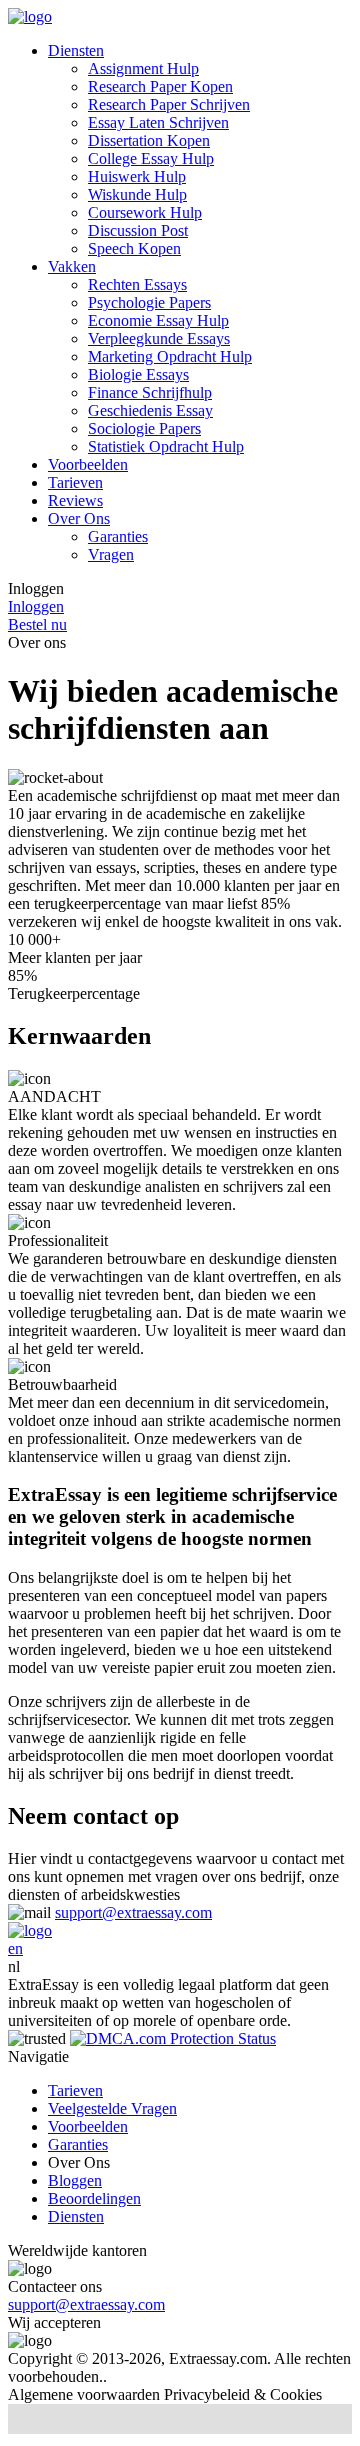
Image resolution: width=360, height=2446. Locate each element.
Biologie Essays (138, 374)
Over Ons (79, 518)
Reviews (75, 500)
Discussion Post (138, 230)
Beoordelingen (94, 2198)
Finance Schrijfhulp (150, 392)
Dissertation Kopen (149, 140)
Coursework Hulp (145, 212)
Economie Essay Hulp (158, 320)
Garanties (118, 536)
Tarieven (75, 482)
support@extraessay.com (133, 1912)
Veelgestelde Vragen (112, 2108)
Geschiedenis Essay (150, 410)
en (15, 1948)
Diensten (76, 50)
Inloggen (36, 606)
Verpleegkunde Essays (159, 338)
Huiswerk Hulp (137, 176)
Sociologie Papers (144, 428)
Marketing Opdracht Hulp (170, 356)
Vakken (72, 266)
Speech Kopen (134, 248)
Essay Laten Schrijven (158, 122)
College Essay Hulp (151, 158)
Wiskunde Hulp (137, 194)
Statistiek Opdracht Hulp (166, 446)
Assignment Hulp (143, 68)
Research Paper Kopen (160, 86)
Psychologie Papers (149, 302)
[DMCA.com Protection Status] (173, 2038)
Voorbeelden (88, 464)
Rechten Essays (137, 284)
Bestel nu (37, 624)
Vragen (111, 554)
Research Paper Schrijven (169, 104)
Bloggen (75, 2180)
